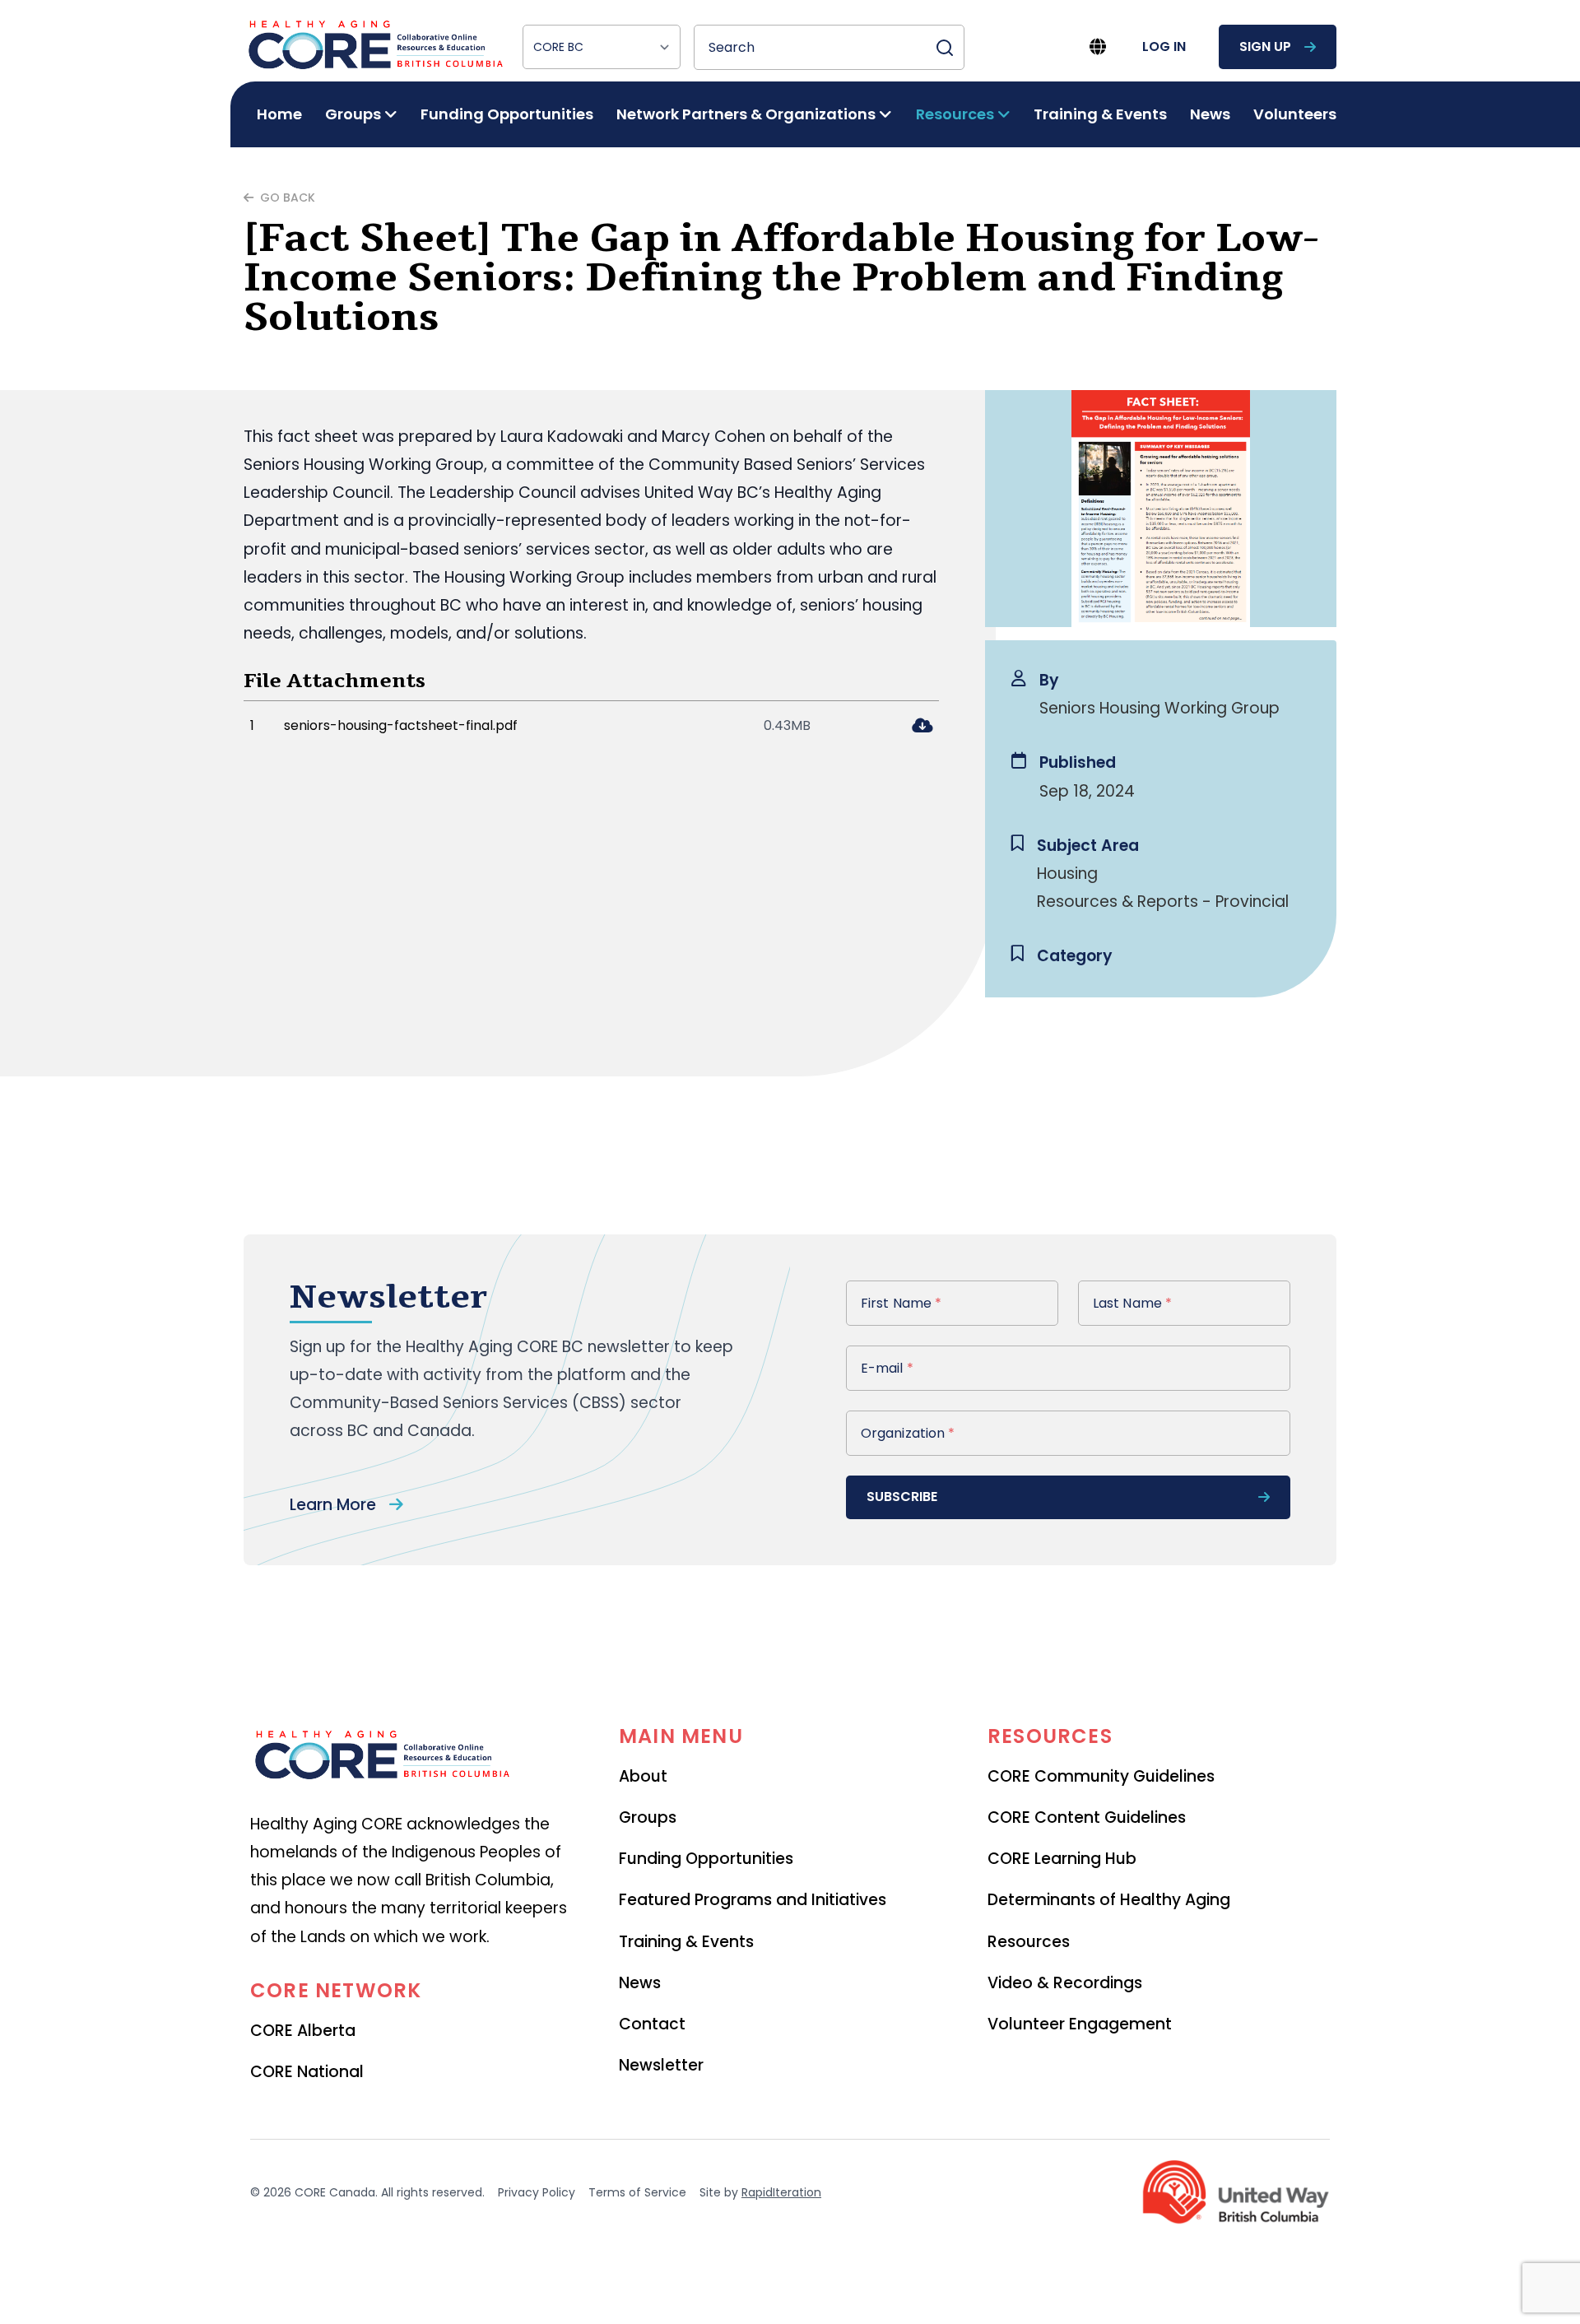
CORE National (307, 2072)
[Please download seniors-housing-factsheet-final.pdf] (922, 727)
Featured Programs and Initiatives (753, 1900)
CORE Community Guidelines (1101, 1776)
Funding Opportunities (507, 114)
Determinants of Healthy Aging (1109, 1900)
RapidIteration (781, 2192)
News (1210, 114)
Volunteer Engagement (1080, 2024)
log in (1164, 46)
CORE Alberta (303, 2031)
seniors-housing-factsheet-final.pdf (401, 725)
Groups (648, 1817)
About (643, 1776)
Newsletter (661, 2065)
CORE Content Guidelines (1087, 1817)
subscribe (902, 1497)
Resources (1029, 1942)
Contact (652, 2024)
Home (279, 114)
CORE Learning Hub (1062, 1859)
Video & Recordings (1065, 1983)
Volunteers (1295, 114)
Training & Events (1100, 114)
